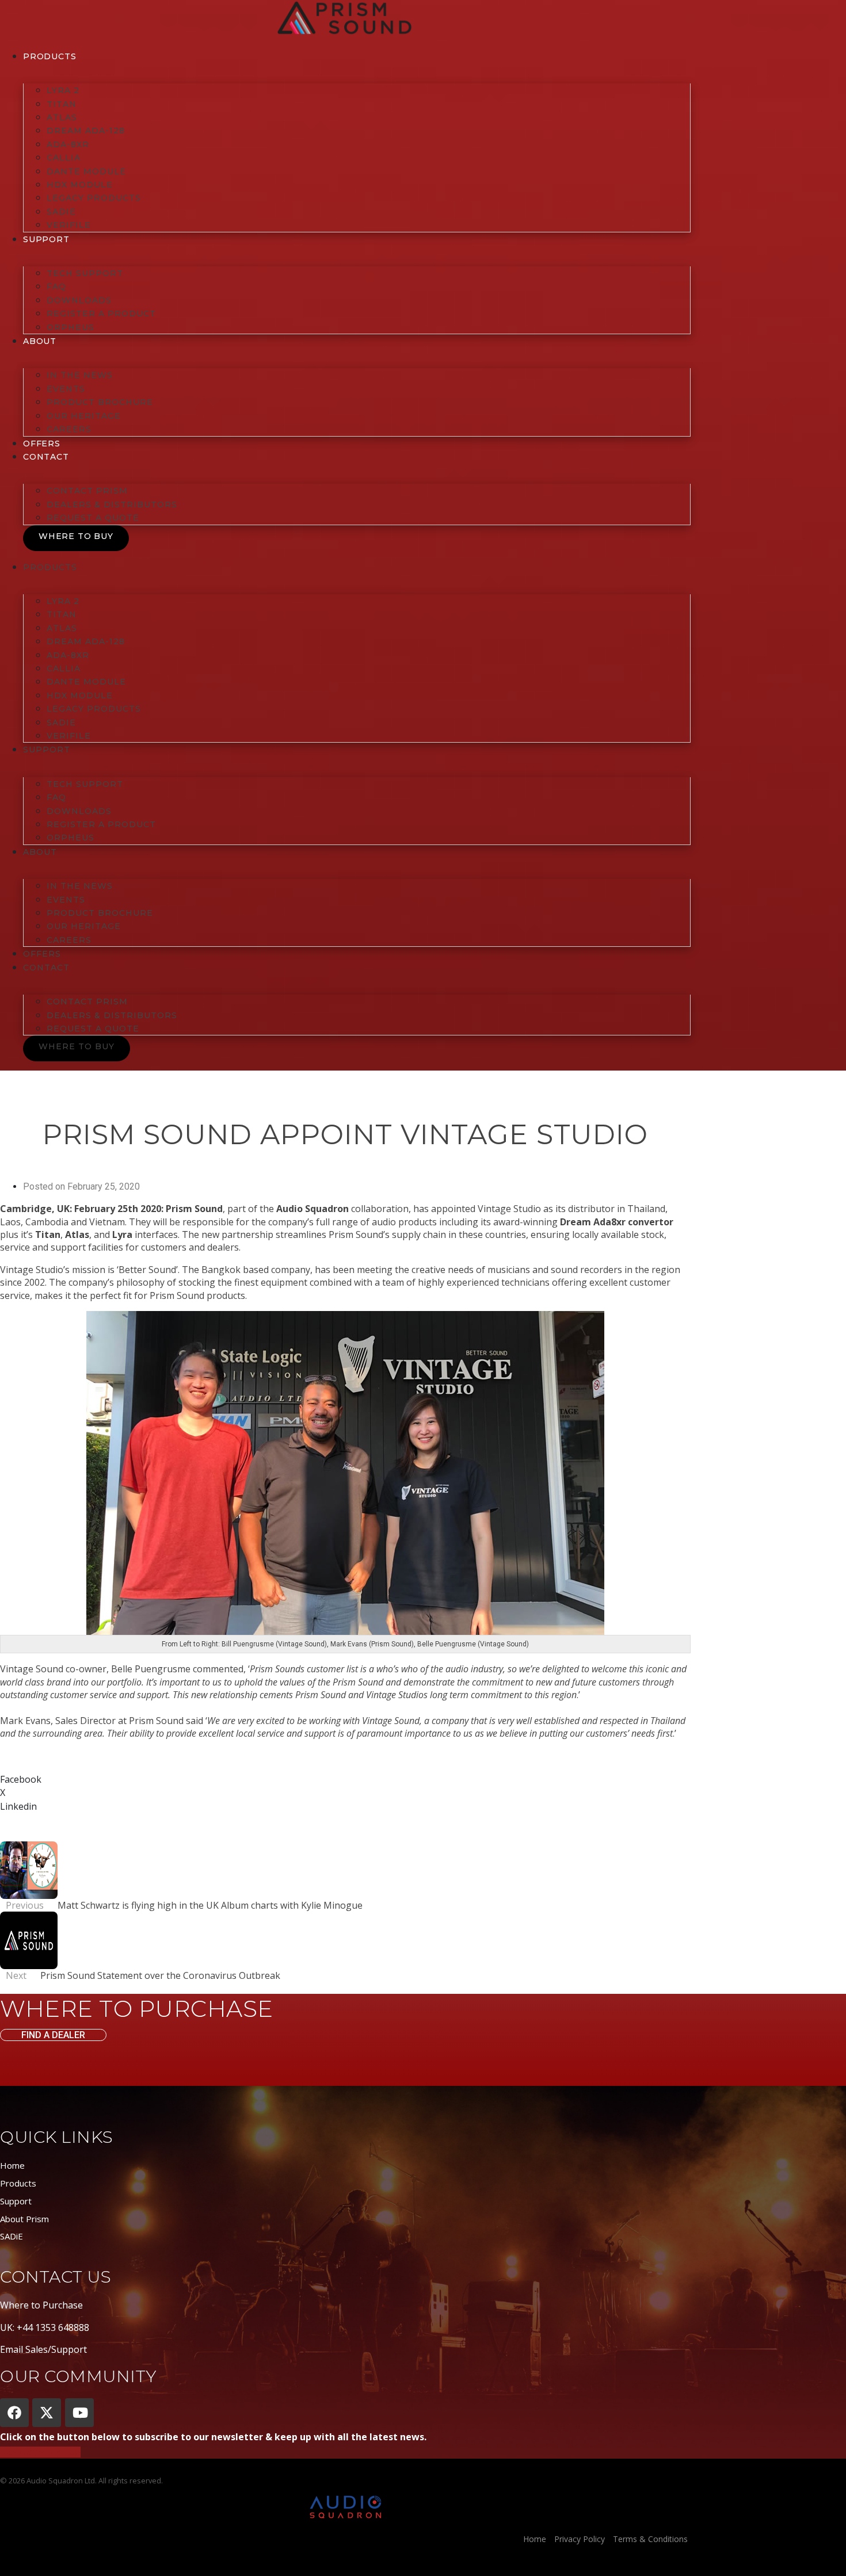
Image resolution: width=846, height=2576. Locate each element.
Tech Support (85, 273)
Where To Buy (76, 536)
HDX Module (80, 185)
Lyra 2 (63, 90)
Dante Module (86, 171)
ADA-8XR (68, 144)
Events (66, 389)
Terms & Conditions (650, 2539)
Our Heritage (84, 416)
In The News (80, 375)
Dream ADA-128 (86, 131)
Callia (64, 158)
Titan (62, 104)
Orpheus (70, 327)
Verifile (69, 225)
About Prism (24, 2219)
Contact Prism (87, 491)
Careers (69, 429)
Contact (46, 457)
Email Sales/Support (43, 2349)
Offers (42, 444)
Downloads (79, 300)
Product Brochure (100, 402)
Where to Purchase (41, 2305)
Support (16, 2201)
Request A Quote (93, 518)
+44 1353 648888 (53, 2327)
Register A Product (101, 314)
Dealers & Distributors (112, 505)
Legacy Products (94, 198)
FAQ (56, 286)
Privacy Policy (580, 2539)
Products (49, 56)
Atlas (62, 117)
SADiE (61, 212)
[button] (345, 1779)
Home (12, 2165)
